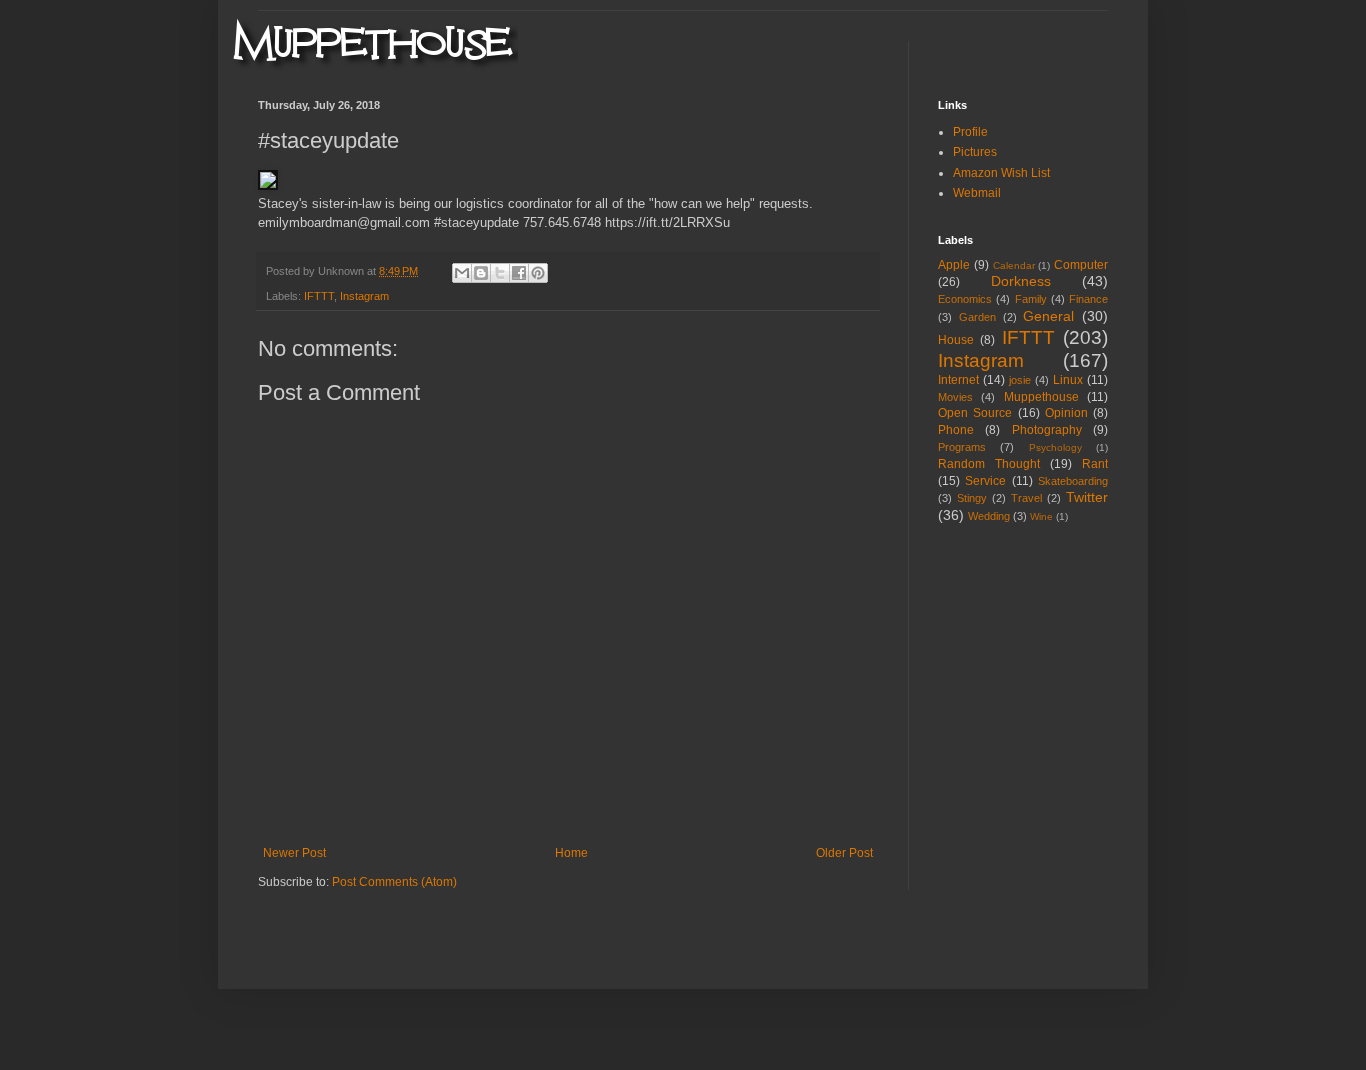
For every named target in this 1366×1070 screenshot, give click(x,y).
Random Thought (989, 464)
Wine (1041, 516)
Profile (970, 132)
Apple (954, 265)
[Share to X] (500, 273)
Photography (1047, 430)
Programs (962, 447)
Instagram (364, 296)
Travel (1026, 498)
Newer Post (294, 853)
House (956, 340)
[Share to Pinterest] (538, 273)
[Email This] (462, 273)
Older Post (844, 853)
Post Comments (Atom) (394, 882)
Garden (977, 317)
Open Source (975, 413)
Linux (1068, 380)
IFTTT (319, 296)
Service (985, 481)
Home (571, 853)
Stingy (972, 498)
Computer (1081, 265)
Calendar (1014, 265)
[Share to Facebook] (519, 273)
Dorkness (1021, 281)
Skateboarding (1073, 481)
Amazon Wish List (1001, 173)
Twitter (1087, 497)
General (1048, 316)
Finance (1088, 299)
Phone (956, 430)
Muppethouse (1041, 397)
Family (1031, 299)
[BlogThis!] (481, 273)
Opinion (1066, 413)
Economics (965, 299)
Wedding (989, 516)
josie (1020, 380)
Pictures (975, 152)
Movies (955, 397)
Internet (958, 380)
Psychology (1055, 447)
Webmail (977, 193)
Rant (1095, 464)
